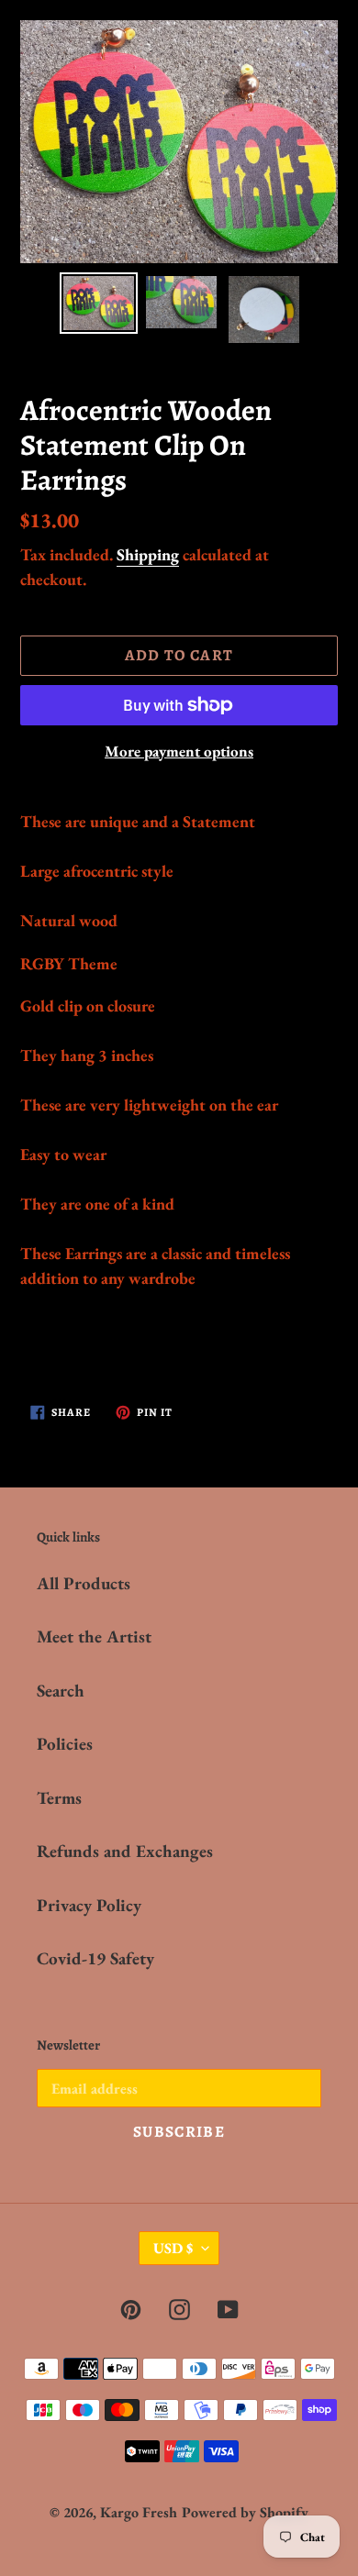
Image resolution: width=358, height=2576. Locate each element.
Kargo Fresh (139, 2512)
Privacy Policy (89, 1905)
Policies (65, 1744)
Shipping (148, 554)
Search (61, 1691)
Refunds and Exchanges (125, 1851)
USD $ (173, 2248)
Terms (59, 1798)
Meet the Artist (94, 1636)
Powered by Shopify (245, 2512)
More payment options (179, 751)
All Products (84, 1583)
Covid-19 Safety (95, 1958)
